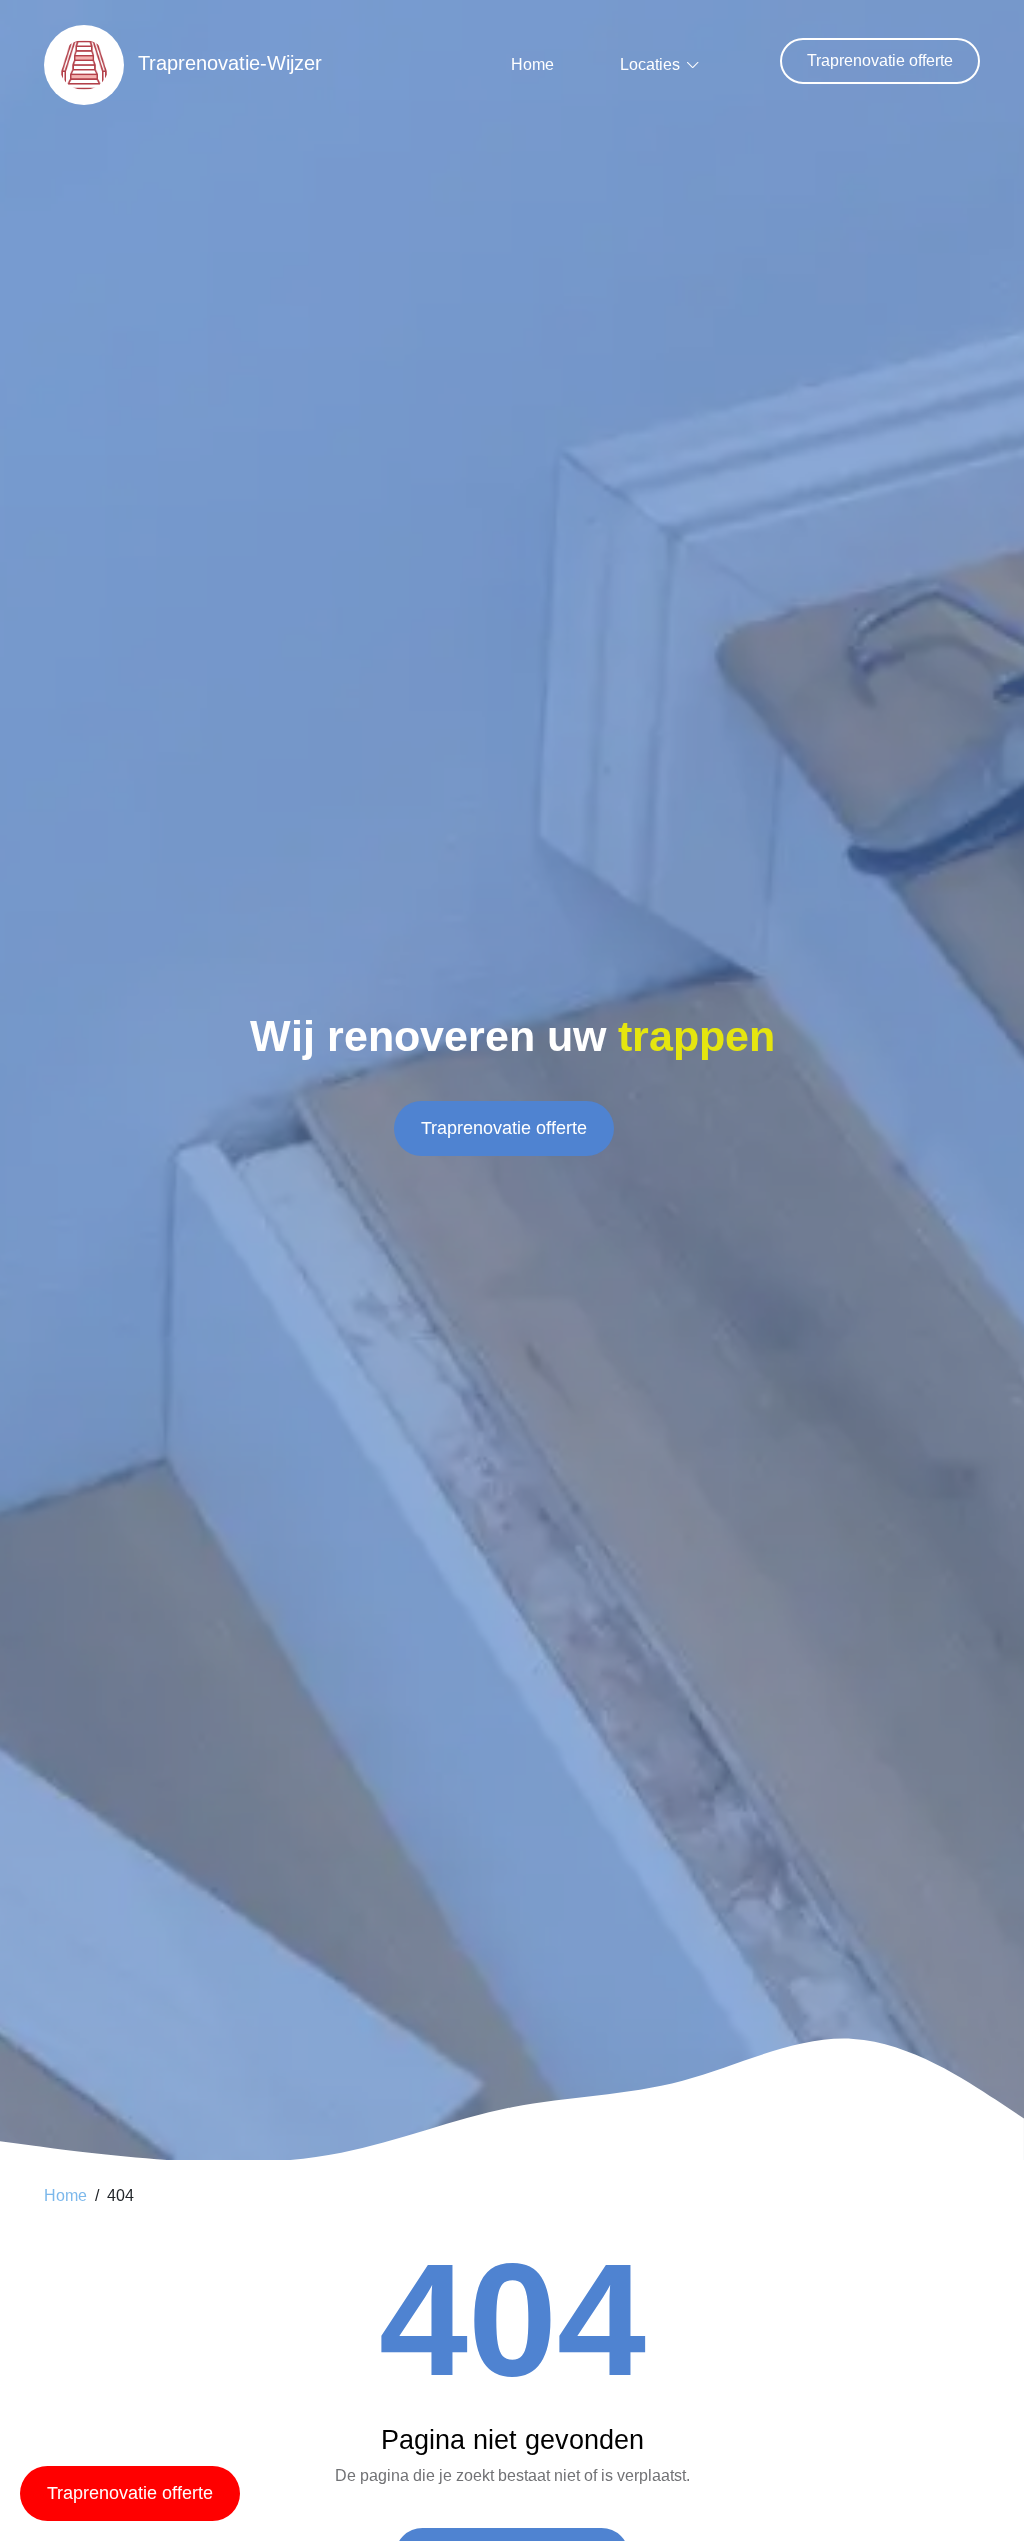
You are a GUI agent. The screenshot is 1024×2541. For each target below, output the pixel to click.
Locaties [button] (650, 64)
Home (532, 64)
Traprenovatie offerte (880, 60)
